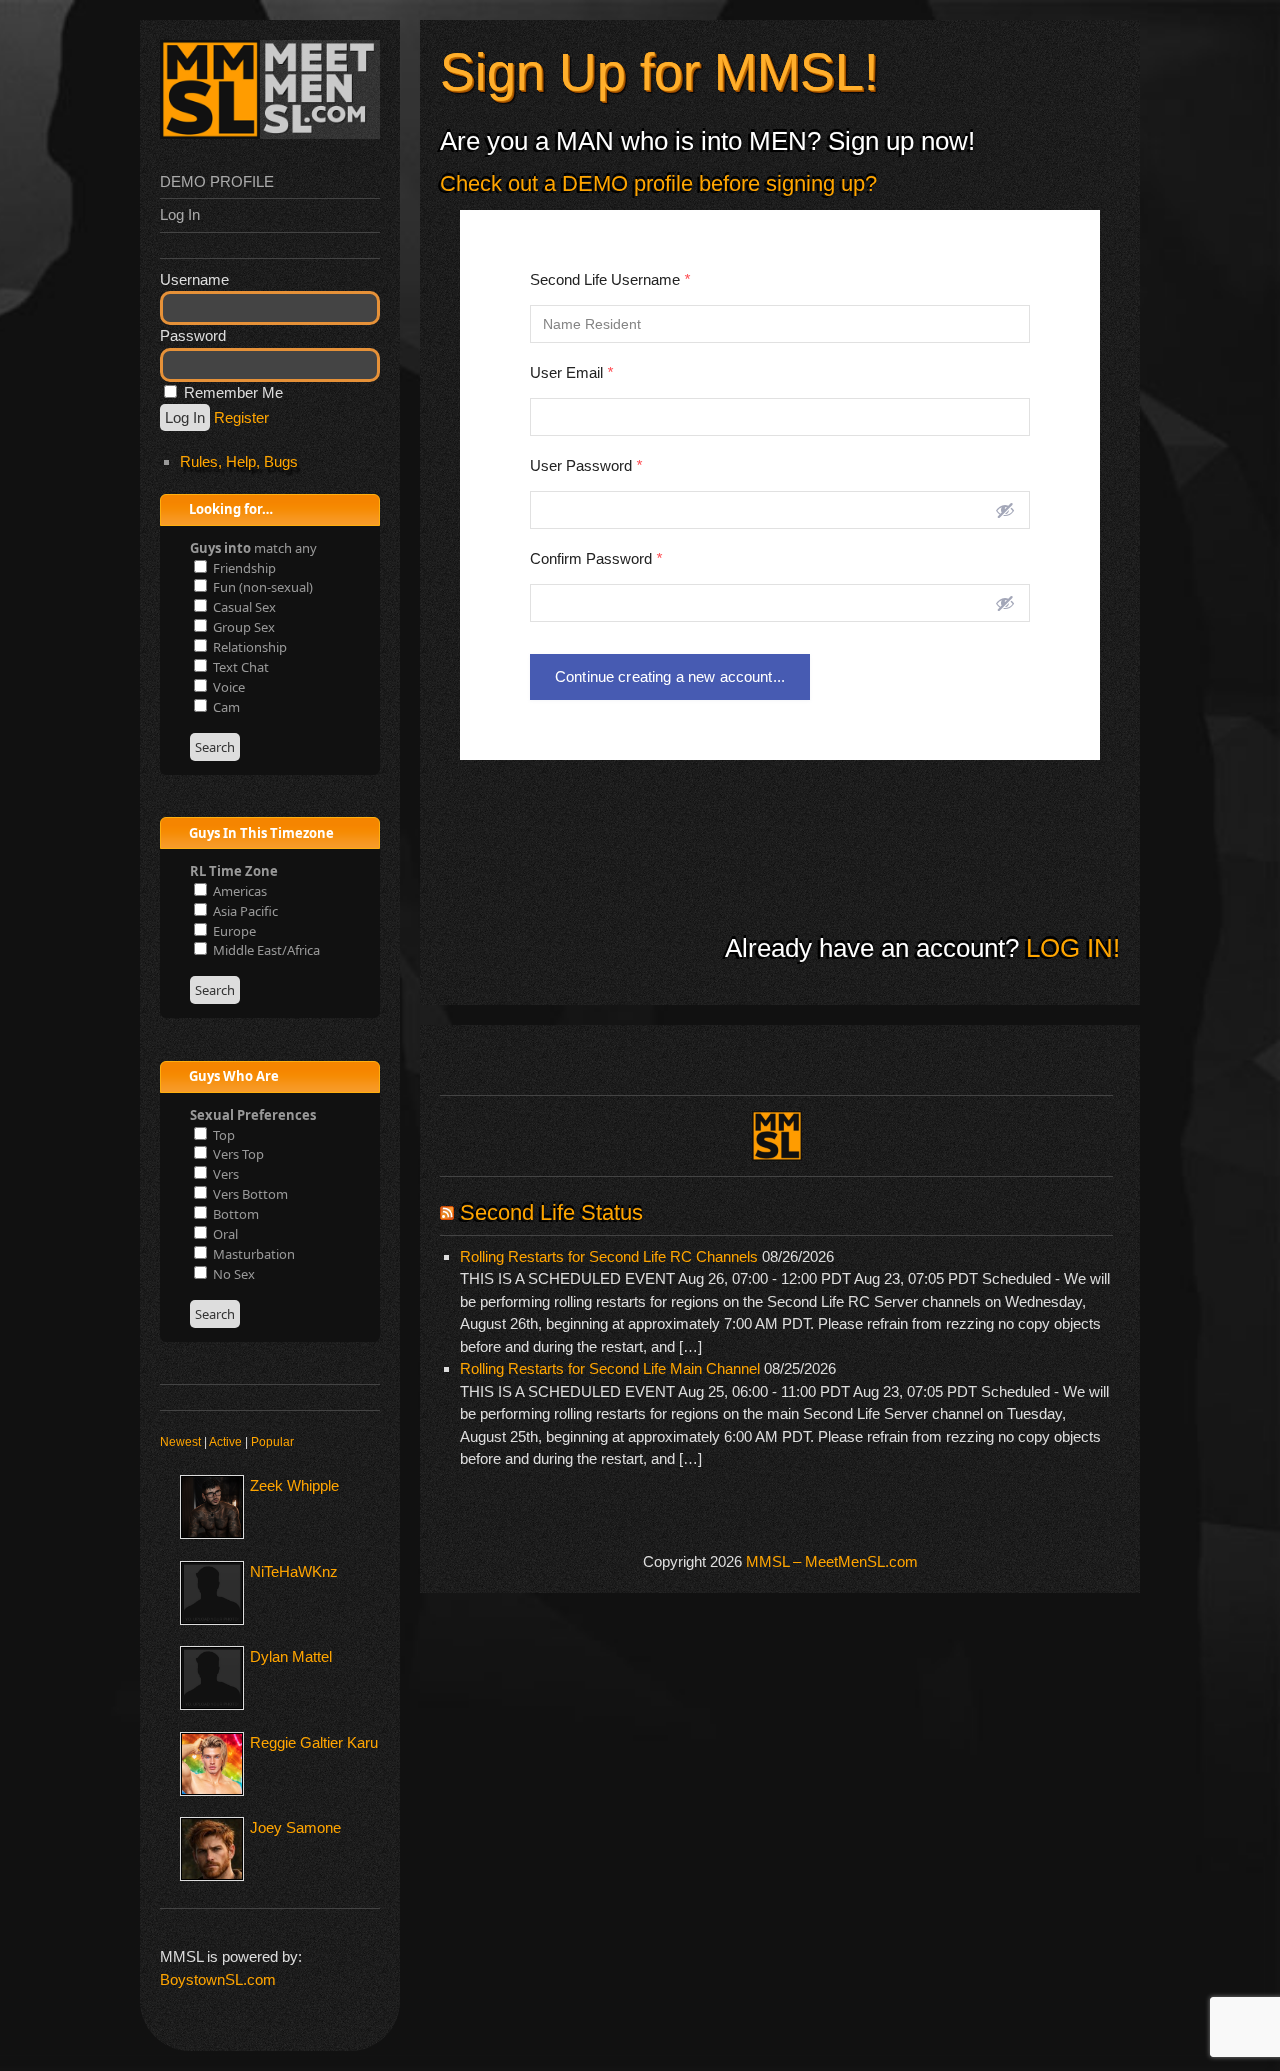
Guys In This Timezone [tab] (260, 833)
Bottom (234, 1214)
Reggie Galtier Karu (314, 1742)
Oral (224, 1234)
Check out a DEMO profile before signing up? (658, 183)
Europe (233, 931)
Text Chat (239, 667)
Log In (180, 214)
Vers (224, 1174)
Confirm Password (596, 558)
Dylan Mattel (291, 1656)
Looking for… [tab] (229, 509)
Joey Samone (295, 1827)
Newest (180, 1442)
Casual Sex (243, 607)
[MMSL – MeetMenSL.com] (270, 133)
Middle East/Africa (265, 950)
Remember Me (231, 392)
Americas (238, 891)
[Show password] (1005, 510)
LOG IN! (1069, 948)
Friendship (243, 568)
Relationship (248, 647)
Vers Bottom (249, 1194)
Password (193, 335)
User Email (571, 372)
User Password (586, 465)
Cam (225, 707)
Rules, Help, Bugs (239, 461)
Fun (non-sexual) (261, 587)
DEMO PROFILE (217, 181)
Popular (272, 1442)
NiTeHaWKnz (294, 1571)
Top (222, 1135)
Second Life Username (610, 279)
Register (241, 417)
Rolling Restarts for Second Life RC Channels (609, 1256)
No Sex (232, 1274)
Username (194, 279)
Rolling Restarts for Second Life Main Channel (610, 1368)
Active (225, 1442)
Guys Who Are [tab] (232, 1076)
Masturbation (252, 1254)
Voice (227, 687)
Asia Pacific (244, 911)
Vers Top (237, 1154)
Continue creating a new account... (670, 676)
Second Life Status (551, 1212)
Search (215, 747)
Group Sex (242, 627)
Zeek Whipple (294, 1485)
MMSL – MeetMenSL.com (832, 1561)
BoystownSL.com (218, 1979)
